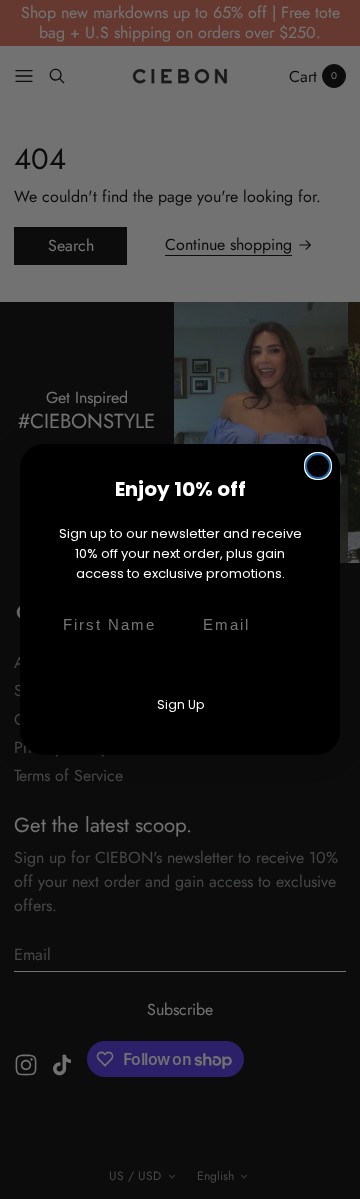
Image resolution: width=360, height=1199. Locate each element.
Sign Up (180, 704)
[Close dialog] (318, 466)
